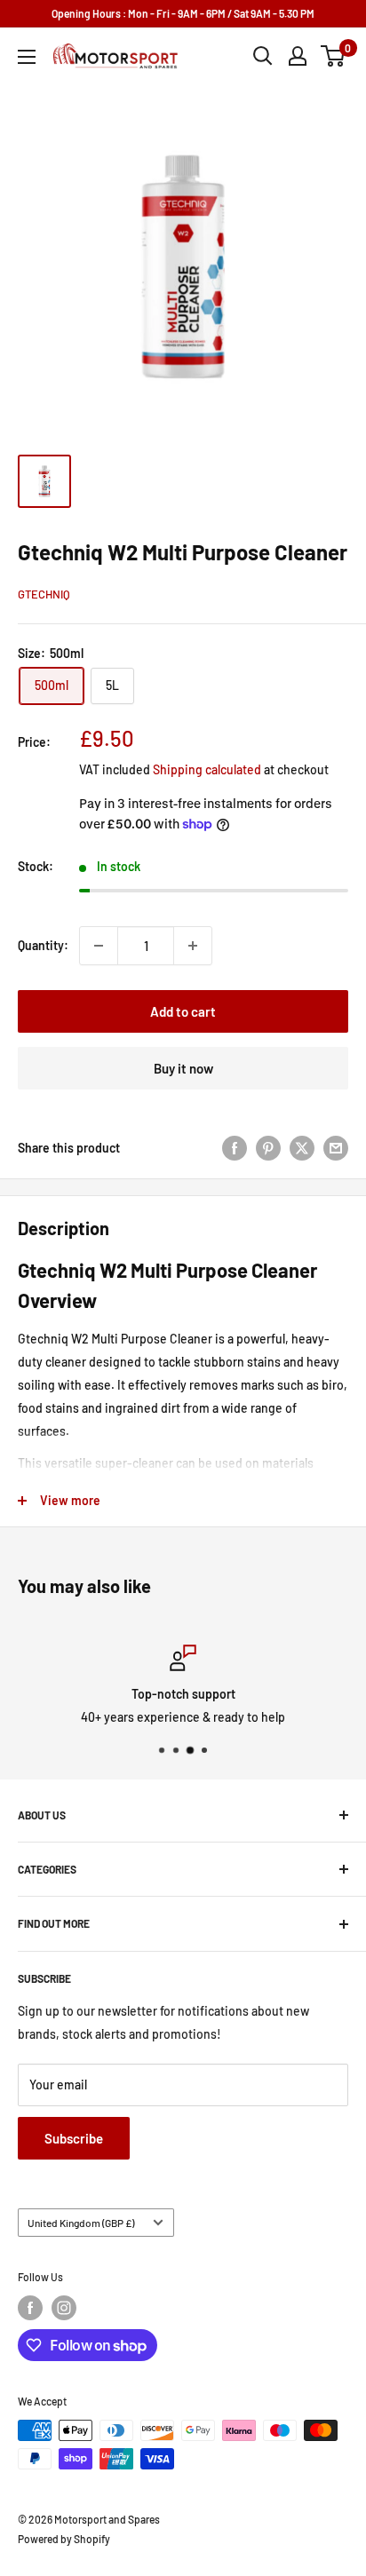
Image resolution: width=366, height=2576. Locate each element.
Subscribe (74, 2138)
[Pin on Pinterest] (268, 1148)
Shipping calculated (207, 769)
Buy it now (183, 1068)
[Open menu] (27, 57)
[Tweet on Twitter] (302, 1148)
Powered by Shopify (64, 2539)
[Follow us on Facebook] (30, 2308)
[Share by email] (336, 1148)
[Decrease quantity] (99, 946)
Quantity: (43, 945)
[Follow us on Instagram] (64, 2308)
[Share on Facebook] (235, 1148)
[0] (334, 56)
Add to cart (183, 1011)
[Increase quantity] (193, 946)
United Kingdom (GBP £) (81, 2223)
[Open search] (263, 56)
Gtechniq (44, 594)
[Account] (298, 56)
